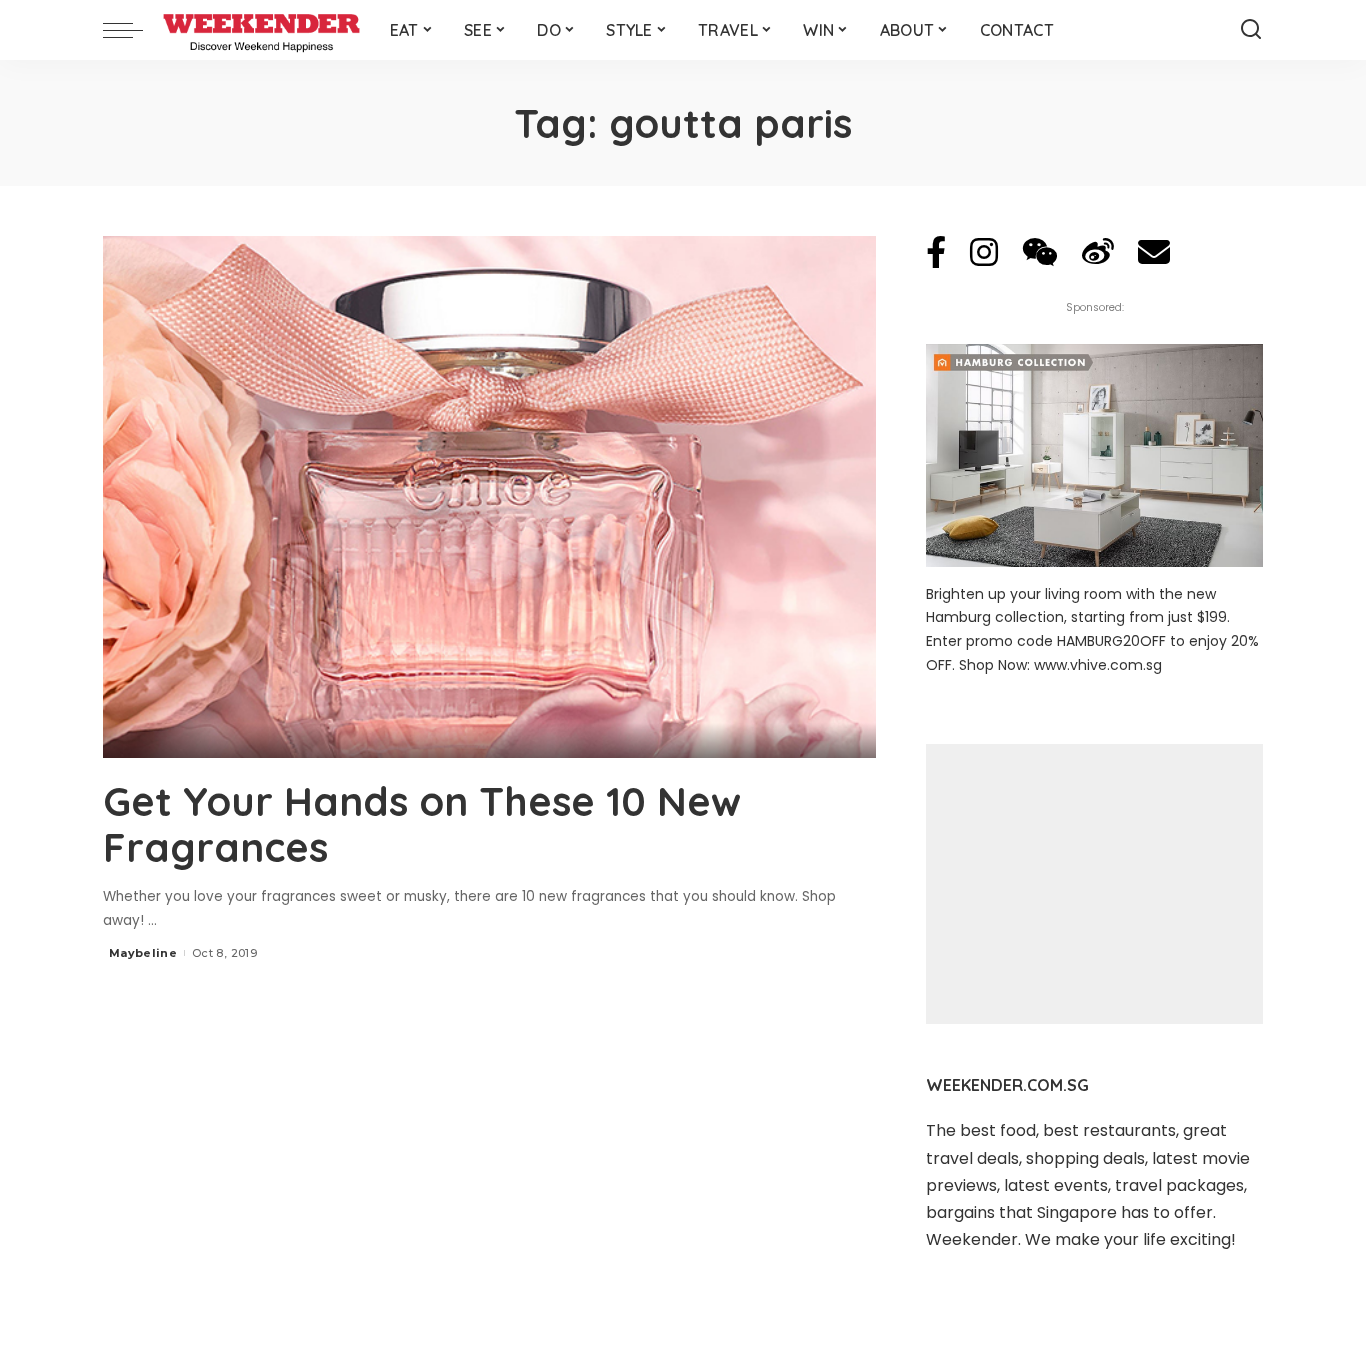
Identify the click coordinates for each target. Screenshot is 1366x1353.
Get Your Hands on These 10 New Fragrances (422, 824)
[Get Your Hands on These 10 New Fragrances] (489, 497)
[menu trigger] (133, 30)
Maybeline (143, 953)
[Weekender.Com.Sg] (261, 30)
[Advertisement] (1094, 884)
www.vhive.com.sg (1098, 665)
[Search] (1251, 30)
